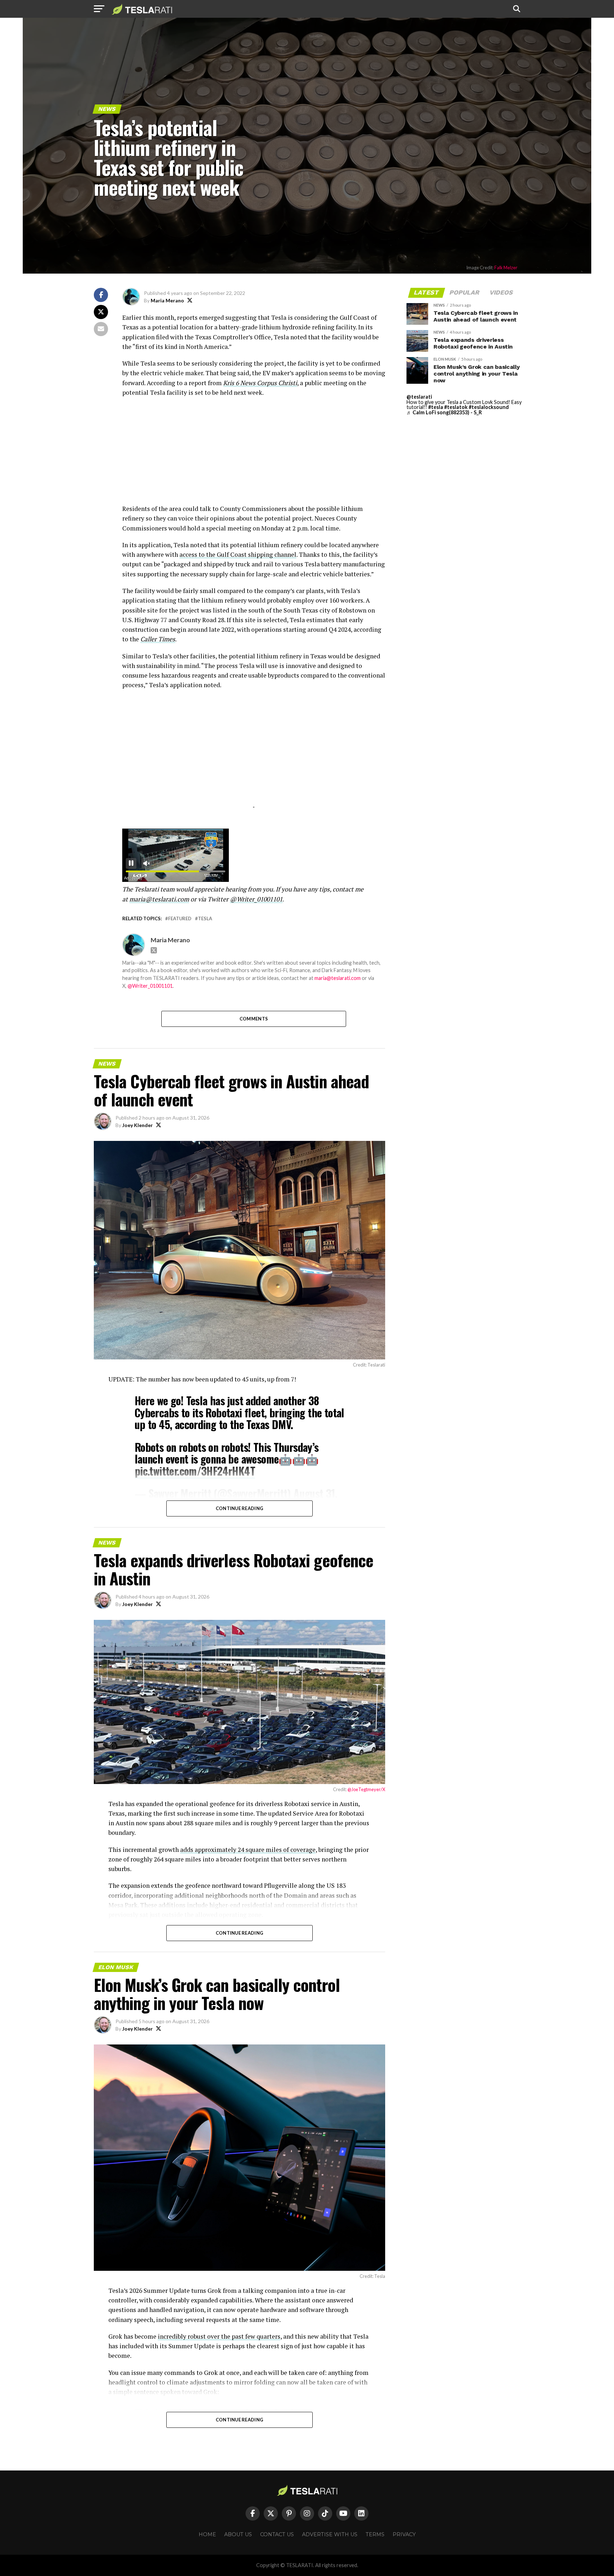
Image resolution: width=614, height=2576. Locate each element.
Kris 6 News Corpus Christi (260, 383)
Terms (375, 2534)
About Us (238, 2534)
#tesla (436, 407)
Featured (180, 919)
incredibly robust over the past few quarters (219, 2336)
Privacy (404, 2534)
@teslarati (419, 397)
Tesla (205, 919)
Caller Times (158, 639)
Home (207, 2534)
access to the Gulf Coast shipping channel (238, 554)
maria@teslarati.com (338, 978)
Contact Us (277, 2534)
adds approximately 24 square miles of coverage (248, 1850)
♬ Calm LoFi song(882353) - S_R (444, 412)
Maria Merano (167, 300)
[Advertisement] (254, 454)
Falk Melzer (506, 268)
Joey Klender (138, 1125)
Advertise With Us (330, 2534)
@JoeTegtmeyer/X (366, 1789)
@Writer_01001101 (150, 986)
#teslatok (456, 407)
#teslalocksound (489, 407)
